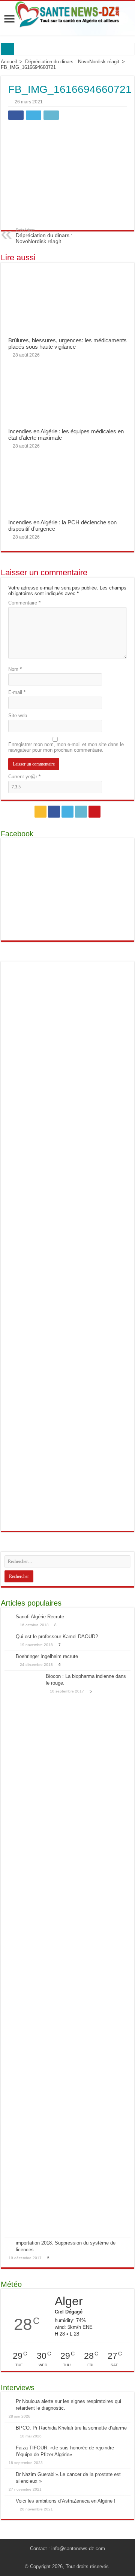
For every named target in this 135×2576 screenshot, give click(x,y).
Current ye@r (24, 777)
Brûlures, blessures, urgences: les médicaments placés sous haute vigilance (67, 343)
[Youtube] (94, 812)
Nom (15, 669)
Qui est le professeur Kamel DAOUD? (57, 1636)
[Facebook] (54, 812)
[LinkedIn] (81, 812)
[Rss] (40, 812)
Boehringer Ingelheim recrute (47, 1656)
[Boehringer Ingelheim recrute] (8, 1657)
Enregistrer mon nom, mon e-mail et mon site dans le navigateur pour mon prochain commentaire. (66, 747)
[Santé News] (67, 15)
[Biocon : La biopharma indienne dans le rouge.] (23, 1954)
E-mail (17, 692)
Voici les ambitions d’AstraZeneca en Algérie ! (66, 2501)
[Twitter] (67, 812)
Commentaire (24, 603)
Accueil (9, 62)
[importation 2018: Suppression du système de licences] (8, 2243)
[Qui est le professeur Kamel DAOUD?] (8, 1637)
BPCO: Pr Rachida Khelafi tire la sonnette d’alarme (71, 2428)
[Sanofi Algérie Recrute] (8, 1617)
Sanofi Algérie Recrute (40, 1617)
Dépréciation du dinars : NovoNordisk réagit (72, 62)
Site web (18, 716)
